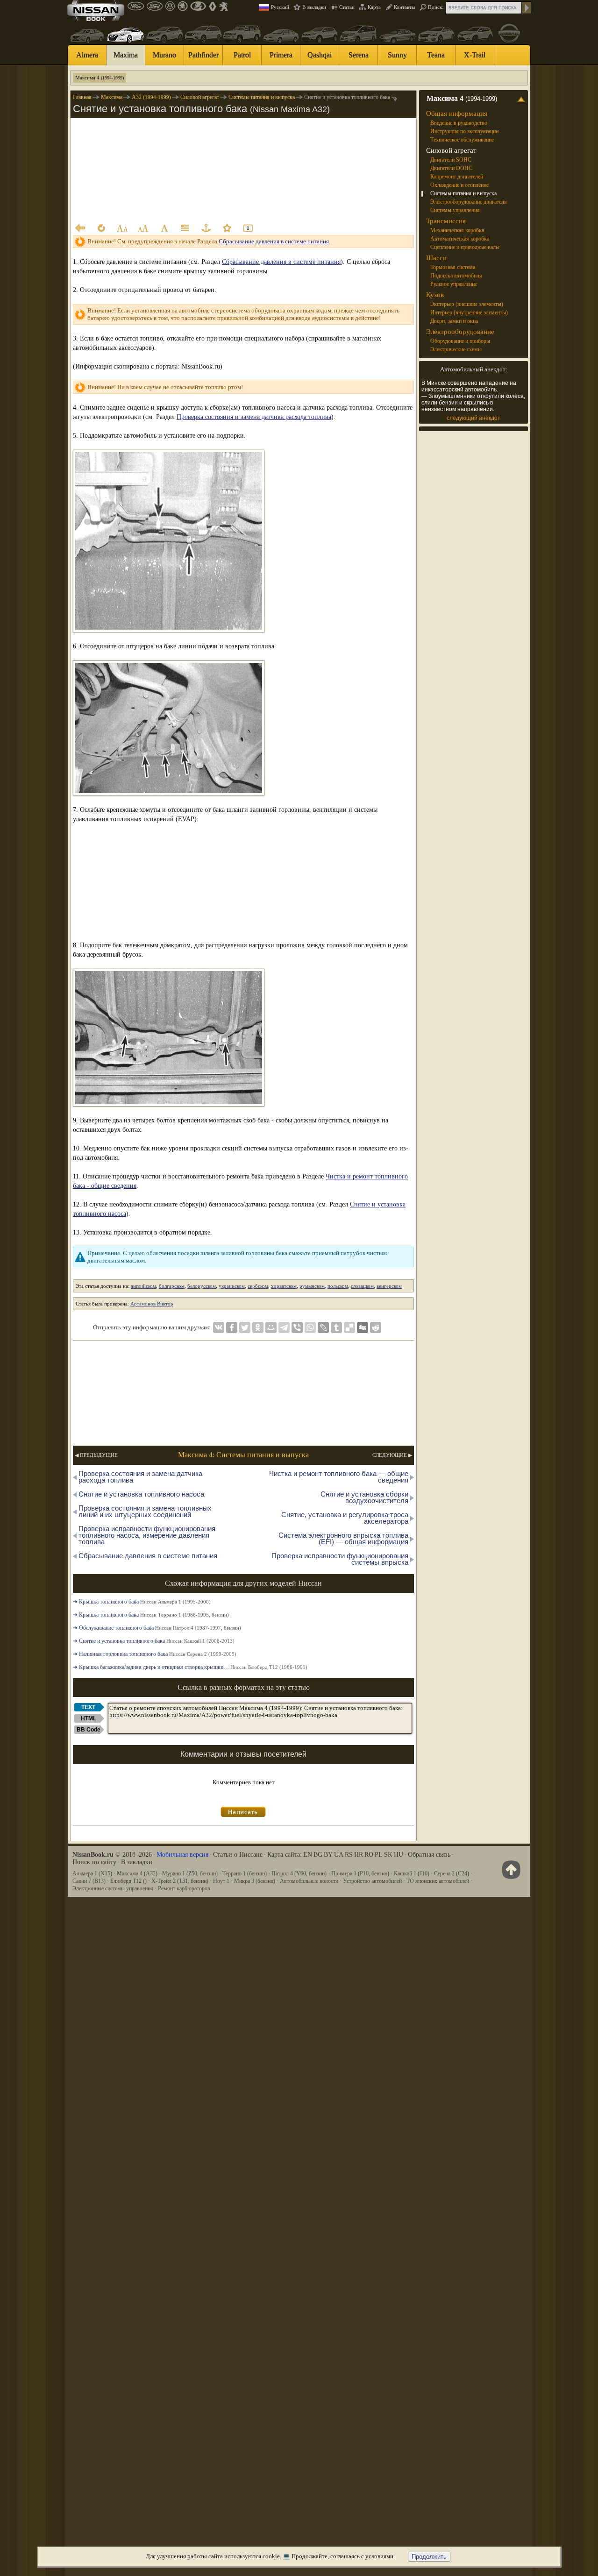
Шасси (436, 258)
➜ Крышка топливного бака (142, 1602)
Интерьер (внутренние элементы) (469, 312)
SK (388, 1855)
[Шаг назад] (80, 228)
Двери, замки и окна (454, 321)
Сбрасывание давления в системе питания (274, 241)
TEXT (88, 1707)
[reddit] (376, 1327)
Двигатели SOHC (451, 160)
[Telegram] (284, 1327)
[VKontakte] (219, 1327)
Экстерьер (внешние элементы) (467, 304)
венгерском (389, 1286)
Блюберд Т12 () (128, 1881)
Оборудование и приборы (460, 341)
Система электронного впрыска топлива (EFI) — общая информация (343, 1538)
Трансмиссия (446, 221)
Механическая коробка (457, 230)
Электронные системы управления (113, 1888)
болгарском (172, 1286)
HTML (89, 1718)
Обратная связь (429, 1855)
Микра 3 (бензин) (255, 1881)
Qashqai (320, 55)
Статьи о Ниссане (238, 1855)
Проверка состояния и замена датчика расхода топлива (254, 417)
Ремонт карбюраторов (184, 1888)
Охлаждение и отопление (459, 185)
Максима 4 (100, 78)
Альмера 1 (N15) (92, 1873)
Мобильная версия (182, 1855)
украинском (232, 1286)
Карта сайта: (285, 1855)
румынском (312, 1286)
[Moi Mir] (271, 1327)
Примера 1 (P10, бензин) (360, 1873)
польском (338, 1286)
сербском (258, 1286)
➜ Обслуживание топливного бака (157, 1628)
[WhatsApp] (310, 1327)
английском (143, 1286)
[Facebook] (232, 1327)
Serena (359, 55)
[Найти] (527, 8)
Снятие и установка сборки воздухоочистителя (364, 1497)
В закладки (314, 7)
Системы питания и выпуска (463, 193)
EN (308, 1855)
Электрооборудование (460, 332)
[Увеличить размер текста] (143, 228)
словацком (362, 1286)
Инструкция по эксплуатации (464, 131)
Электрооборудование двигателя (469, 202)
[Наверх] (509, 1870)
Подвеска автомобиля (456, 276)
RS (349, 1855)
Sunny (397, 55)
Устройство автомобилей (372, 1881)
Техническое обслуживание (462, 140)
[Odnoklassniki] (258, 1327)
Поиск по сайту (94, 1862)
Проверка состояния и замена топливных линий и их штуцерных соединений (145, 1511)
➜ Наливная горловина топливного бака (155, 1654)
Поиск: (436, 7)
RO (369, 1855)
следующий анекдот (473, 418)
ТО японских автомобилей (438, 1881)
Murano (164, 55)
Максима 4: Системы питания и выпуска (243, 1455)
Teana (436, 55)
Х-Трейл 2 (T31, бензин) (180, 1881)
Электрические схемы (456, 349)
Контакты (404, 7)
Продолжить (429, 2557)
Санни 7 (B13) (89, 1881)
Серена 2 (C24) (452, 1873)
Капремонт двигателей (457, 177)
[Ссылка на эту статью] (206, 228)
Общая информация (457, 114)
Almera (87, 55)
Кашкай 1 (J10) (412, 1873)
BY (328, 1855)
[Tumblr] (336, 1327)
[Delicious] (349, 1327)
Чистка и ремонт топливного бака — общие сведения (339, 1477)
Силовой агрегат (451, 150)
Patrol (242, 55)
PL (379, 1855)
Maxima (126, 55)
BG (318, 1855)
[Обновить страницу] (101, 228)
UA (339, 1855)
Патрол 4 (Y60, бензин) (299, 1873)
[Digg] (363, 1327)
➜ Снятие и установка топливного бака (154, 1641)
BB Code (89, 1730)
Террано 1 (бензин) (245, 1873)
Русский (280, 7)
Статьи (347, 7)
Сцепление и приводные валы (465, 247)
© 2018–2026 (112, 1855)
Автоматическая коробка (460, 239)
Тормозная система (453, 267)
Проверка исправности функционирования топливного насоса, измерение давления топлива (147, 1535)
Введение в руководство (459, 123)
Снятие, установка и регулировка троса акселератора (345, 1518)
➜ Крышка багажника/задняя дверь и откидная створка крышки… (190, 1667)
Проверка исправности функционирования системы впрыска (340, 1559)
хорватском (284, 1286)
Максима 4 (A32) (137, 1873)
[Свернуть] (523, 99)
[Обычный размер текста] (164, 228)
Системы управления (455, 210)
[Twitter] (245, 1327)
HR (359, 1855)
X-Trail (475, 55)
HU (399, 1855)
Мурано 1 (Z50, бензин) (190, 1873)
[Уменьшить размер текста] (122, 228)
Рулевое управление (454, 284)
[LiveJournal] (323, 1327)
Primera (281, 55)
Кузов (435, 295)
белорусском (202, 1286)
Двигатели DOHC (451, 168)
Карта (374, 7)
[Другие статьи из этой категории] (185, 228)
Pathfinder (203, 55)
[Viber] (297, 1327)
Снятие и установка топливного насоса (141, 1494)
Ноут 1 (221, 1881)
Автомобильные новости (309, 1881)
